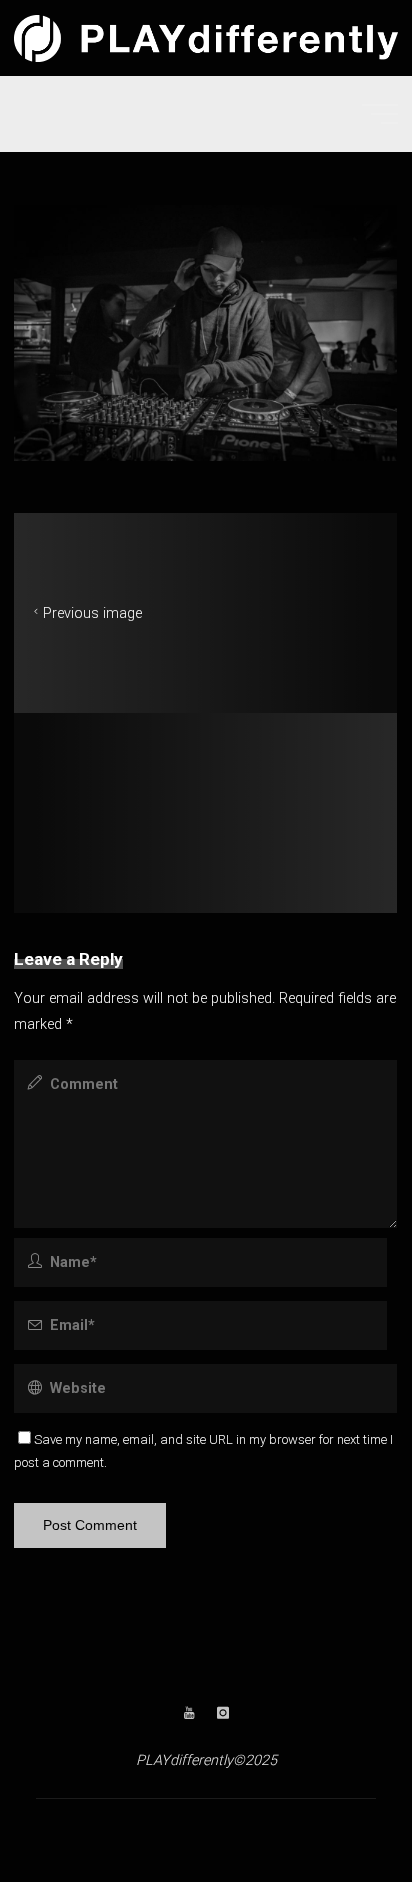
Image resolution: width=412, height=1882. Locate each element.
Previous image (92, 613)
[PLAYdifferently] (205, 37)
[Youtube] (189, 1713)
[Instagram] (222, 1713)
